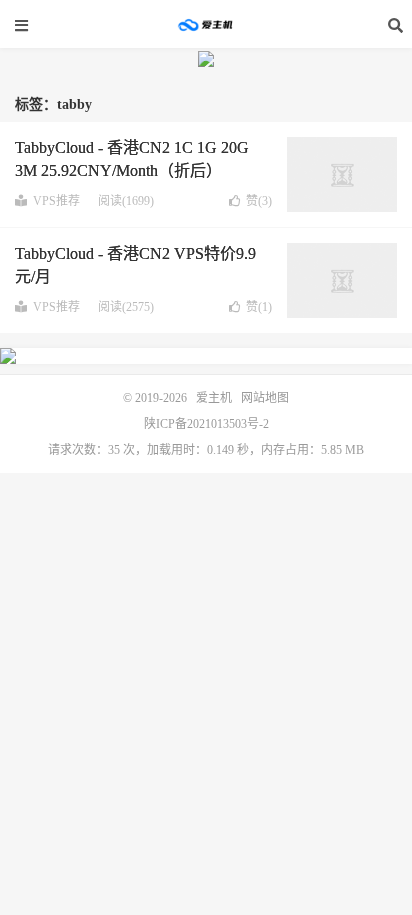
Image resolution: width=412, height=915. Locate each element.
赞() (259, 201)
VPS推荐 (56, 201)
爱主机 (206, 25)
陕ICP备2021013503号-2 (206, 424)
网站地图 (265, 398)
